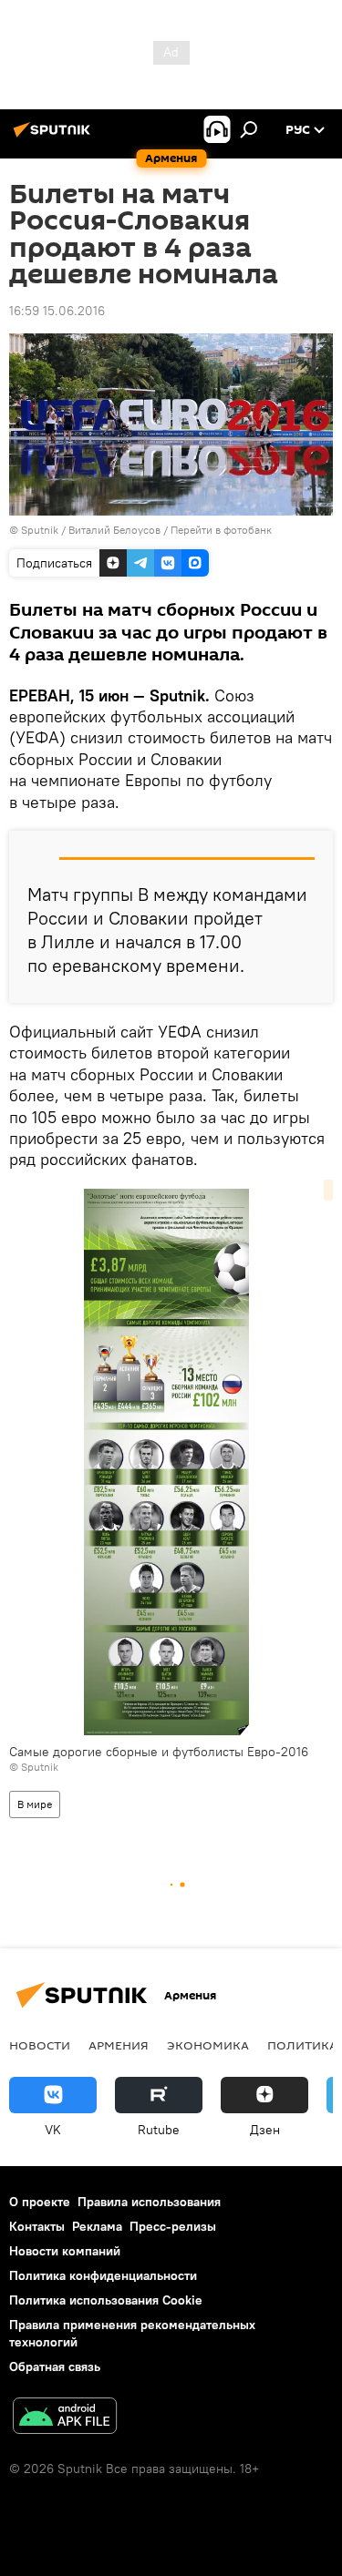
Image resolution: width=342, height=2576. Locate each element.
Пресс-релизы (173, 2226)
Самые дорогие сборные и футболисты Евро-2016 (159, 1752)
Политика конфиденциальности (103, 2275)
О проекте (40, 2202)
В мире (35, 1804)
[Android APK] (65, 2418)
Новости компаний (65, 2251)
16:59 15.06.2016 (57, 311)
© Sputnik (34, 1767)
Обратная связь (55, 2366)
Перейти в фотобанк (221, 530)
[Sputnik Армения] (55, 137)
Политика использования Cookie (106, 2300)
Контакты (37, 2226)
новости (40, 2045)
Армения (119, 2045)
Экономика (208, 2045)
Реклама (97, 2226)
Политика (302, 2045)
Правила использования (149, 2202)
